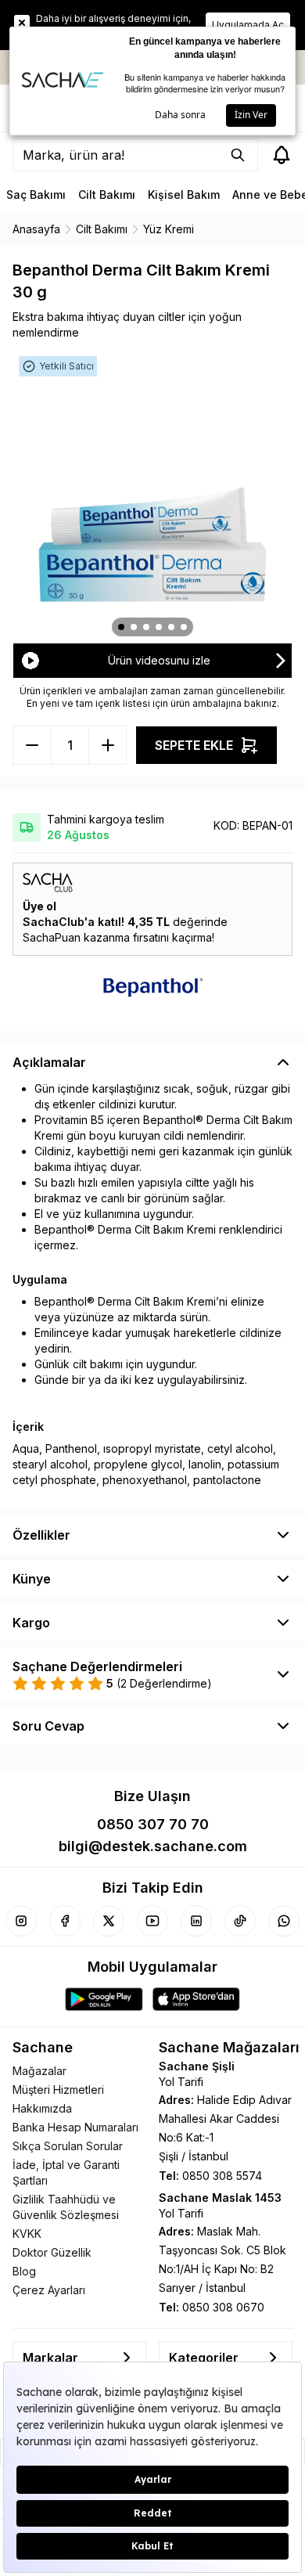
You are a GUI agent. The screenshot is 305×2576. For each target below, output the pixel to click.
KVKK (27, 2234)
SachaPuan (52, 937)
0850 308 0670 (223, 2307)
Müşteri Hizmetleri (58, 2090)
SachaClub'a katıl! (74, 922)
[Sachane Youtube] (152, 1921)
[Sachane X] (109, 1921)
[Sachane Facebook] (65, 1921)
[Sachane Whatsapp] (284, 1921)
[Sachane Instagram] (21, 1921)
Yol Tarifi (181, 2082)
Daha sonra (180, 115)
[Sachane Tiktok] (240, 1921)
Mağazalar (39, 2071)
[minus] (107, 745)
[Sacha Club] (152, 883)
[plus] (32, 745)
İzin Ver (251, 115)
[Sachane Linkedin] (196, 1921)
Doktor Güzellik (52, 2252)
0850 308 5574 (222, 2176)
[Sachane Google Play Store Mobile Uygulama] (104, 1999)
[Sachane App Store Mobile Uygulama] (196, 1999)
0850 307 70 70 (153, 1824)
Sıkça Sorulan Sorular (68, 2146)
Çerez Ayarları (49, 2290)
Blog (24, 2271)
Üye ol (39, 906)
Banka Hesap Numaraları (75, 2127)
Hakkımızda (42, 2108)
